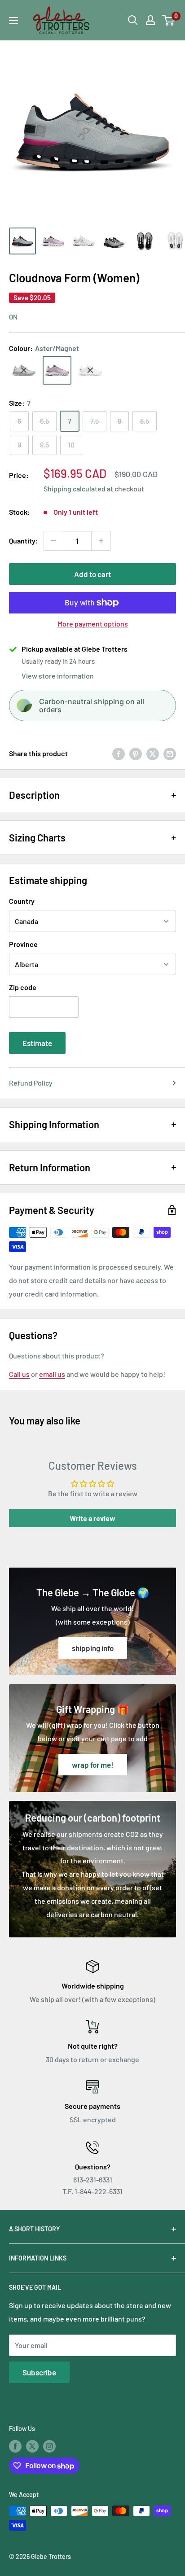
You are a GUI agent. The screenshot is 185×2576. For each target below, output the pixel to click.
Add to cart (92, 574)
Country (22, 901)
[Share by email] (170, 753)
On (13, 317)
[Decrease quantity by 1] (53, 541)
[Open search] (133, 20)
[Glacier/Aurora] (24, 370)
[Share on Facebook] (119, 753)
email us (52, 1374)
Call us (19, 1374)
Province (23, 944)
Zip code (23, 987)
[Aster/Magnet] (57, 370)
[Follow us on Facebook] (15, 2446)
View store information (58, 676)
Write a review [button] (92, 1518)
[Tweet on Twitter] (153, 753)
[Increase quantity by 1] (101, 541)
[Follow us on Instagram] (49, 2446)
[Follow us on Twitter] (32, 2446)
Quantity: (24, 541)
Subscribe (39, 2372)
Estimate (37, 1043)
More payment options (93, 624)
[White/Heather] (90, 370)
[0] (169, 20)
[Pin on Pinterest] (136, 753)
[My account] (150, 20)
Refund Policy (31, 1083)
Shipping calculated (75, 488)
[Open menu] (13, 21)
